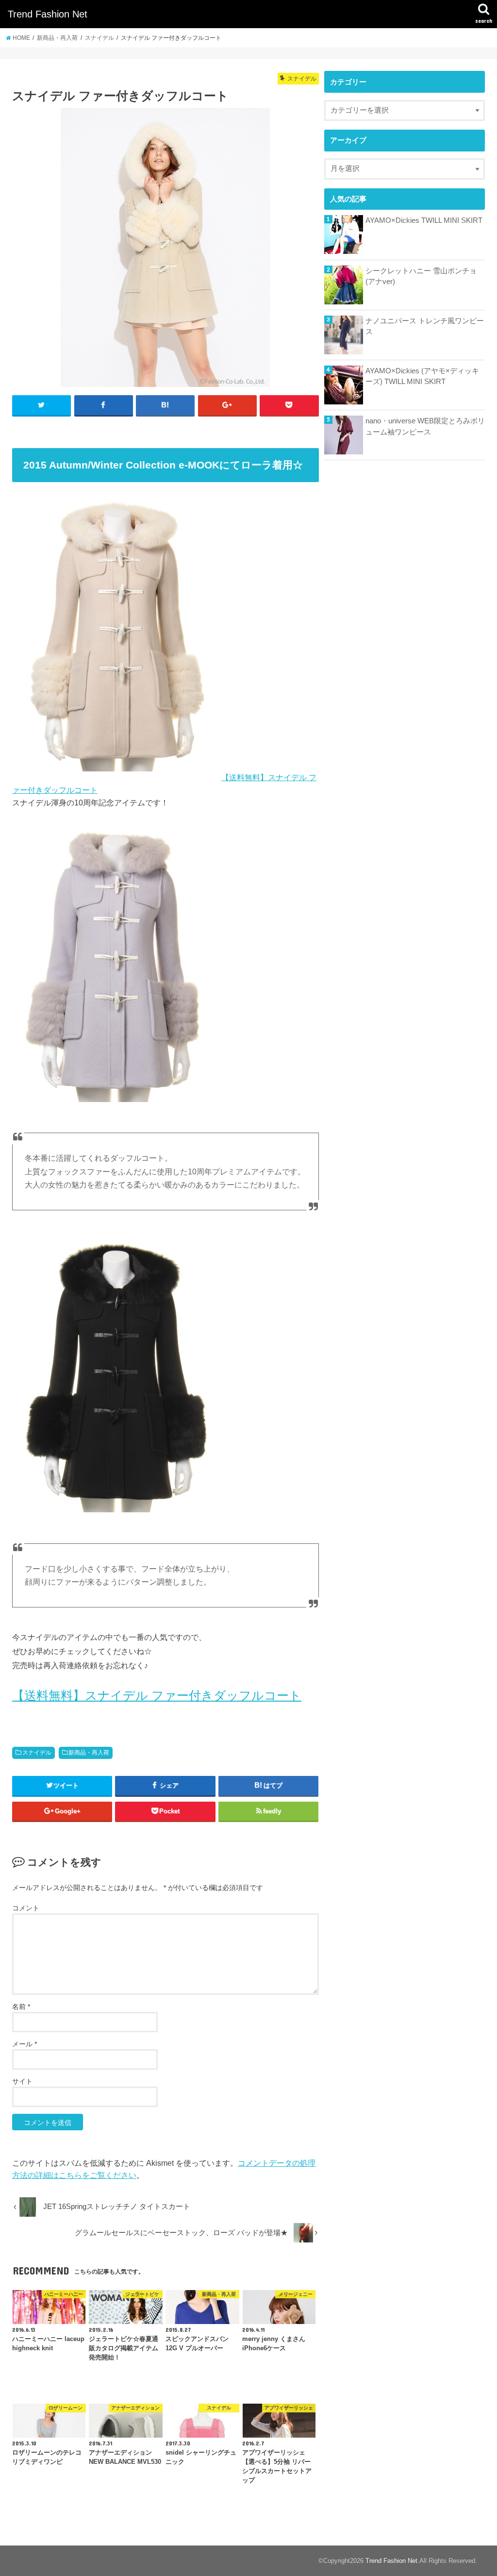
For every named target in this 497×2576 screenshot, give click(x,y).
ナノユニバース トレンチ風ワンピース (425, 326)
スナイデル (37, 1753)
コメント (26, 1908)
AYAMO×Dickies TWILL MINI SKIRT (424, 220)
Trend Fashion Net (48, 14)
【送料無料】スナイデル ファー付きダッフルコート (157, 1695)
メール (25, 2044)
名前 (21, 2007)
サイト (22, 2081)
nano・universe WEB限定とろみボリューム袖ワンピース (425, 426)
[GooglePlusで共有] (227, 405)
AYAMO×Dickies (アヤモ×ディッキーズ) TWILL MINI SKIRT (422, 376)
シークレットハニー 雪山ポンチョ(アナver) (421, 276)
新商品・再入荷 (89, 1753)
